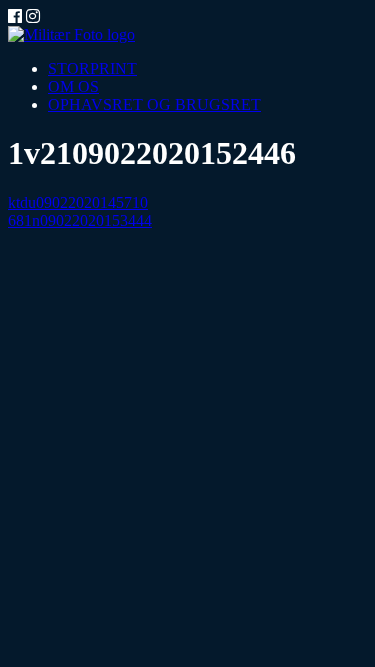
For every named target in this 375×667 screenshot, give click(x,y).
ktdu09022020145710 (78, 202)
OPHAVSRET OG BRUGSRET (154, 104)
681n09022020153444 (80, 220)
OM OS (73, 86)
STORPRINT (92, 68)
